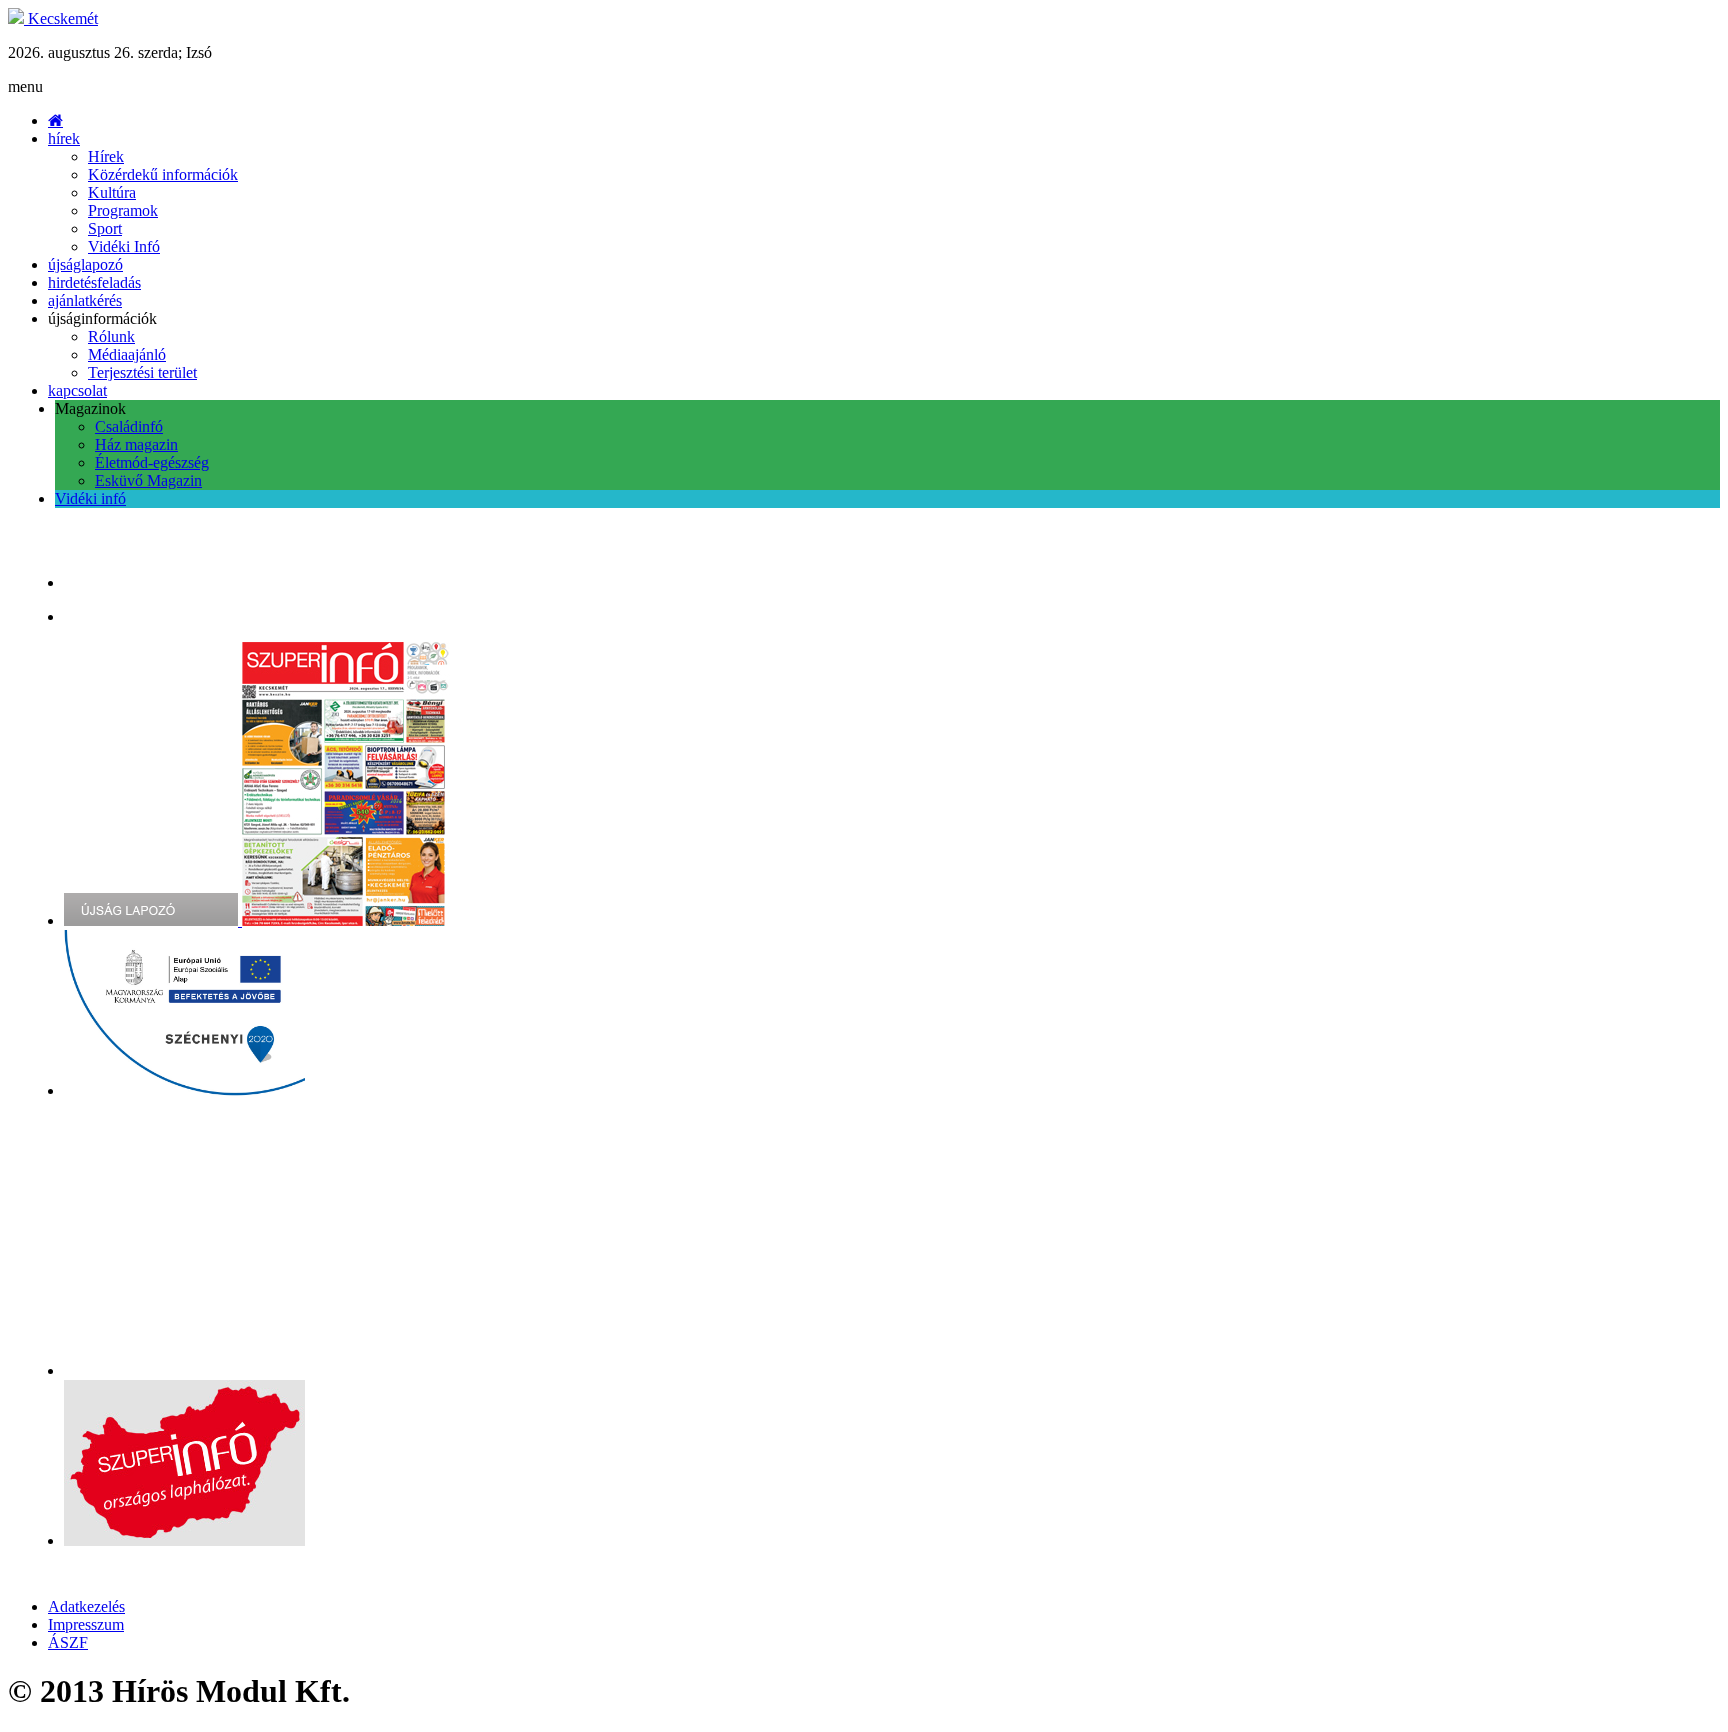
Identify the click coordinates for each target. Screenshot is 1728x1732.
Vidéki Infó (124, 246)
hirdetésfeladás (94, 282)
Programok (123, 210)
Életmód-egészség (152, 462)
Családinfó (129, 426)
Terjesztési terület (142, 372)
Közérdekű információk (163, 174)
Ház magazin (136, 444)
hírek (64, 138)
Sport (105, 228)
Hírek (106, 156)
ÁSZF (68, 1642)
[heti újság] (347, 920)
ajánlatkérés (85, 300)
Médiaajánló (127, 354)
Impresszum (86, 1624)
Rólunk (111, 336)
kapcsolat (77, 390)
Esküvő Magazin (148, 480)
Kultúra (112, 192)
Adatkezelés (86, 1606)
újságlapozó (85, 264)
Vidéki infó (90, 498)
